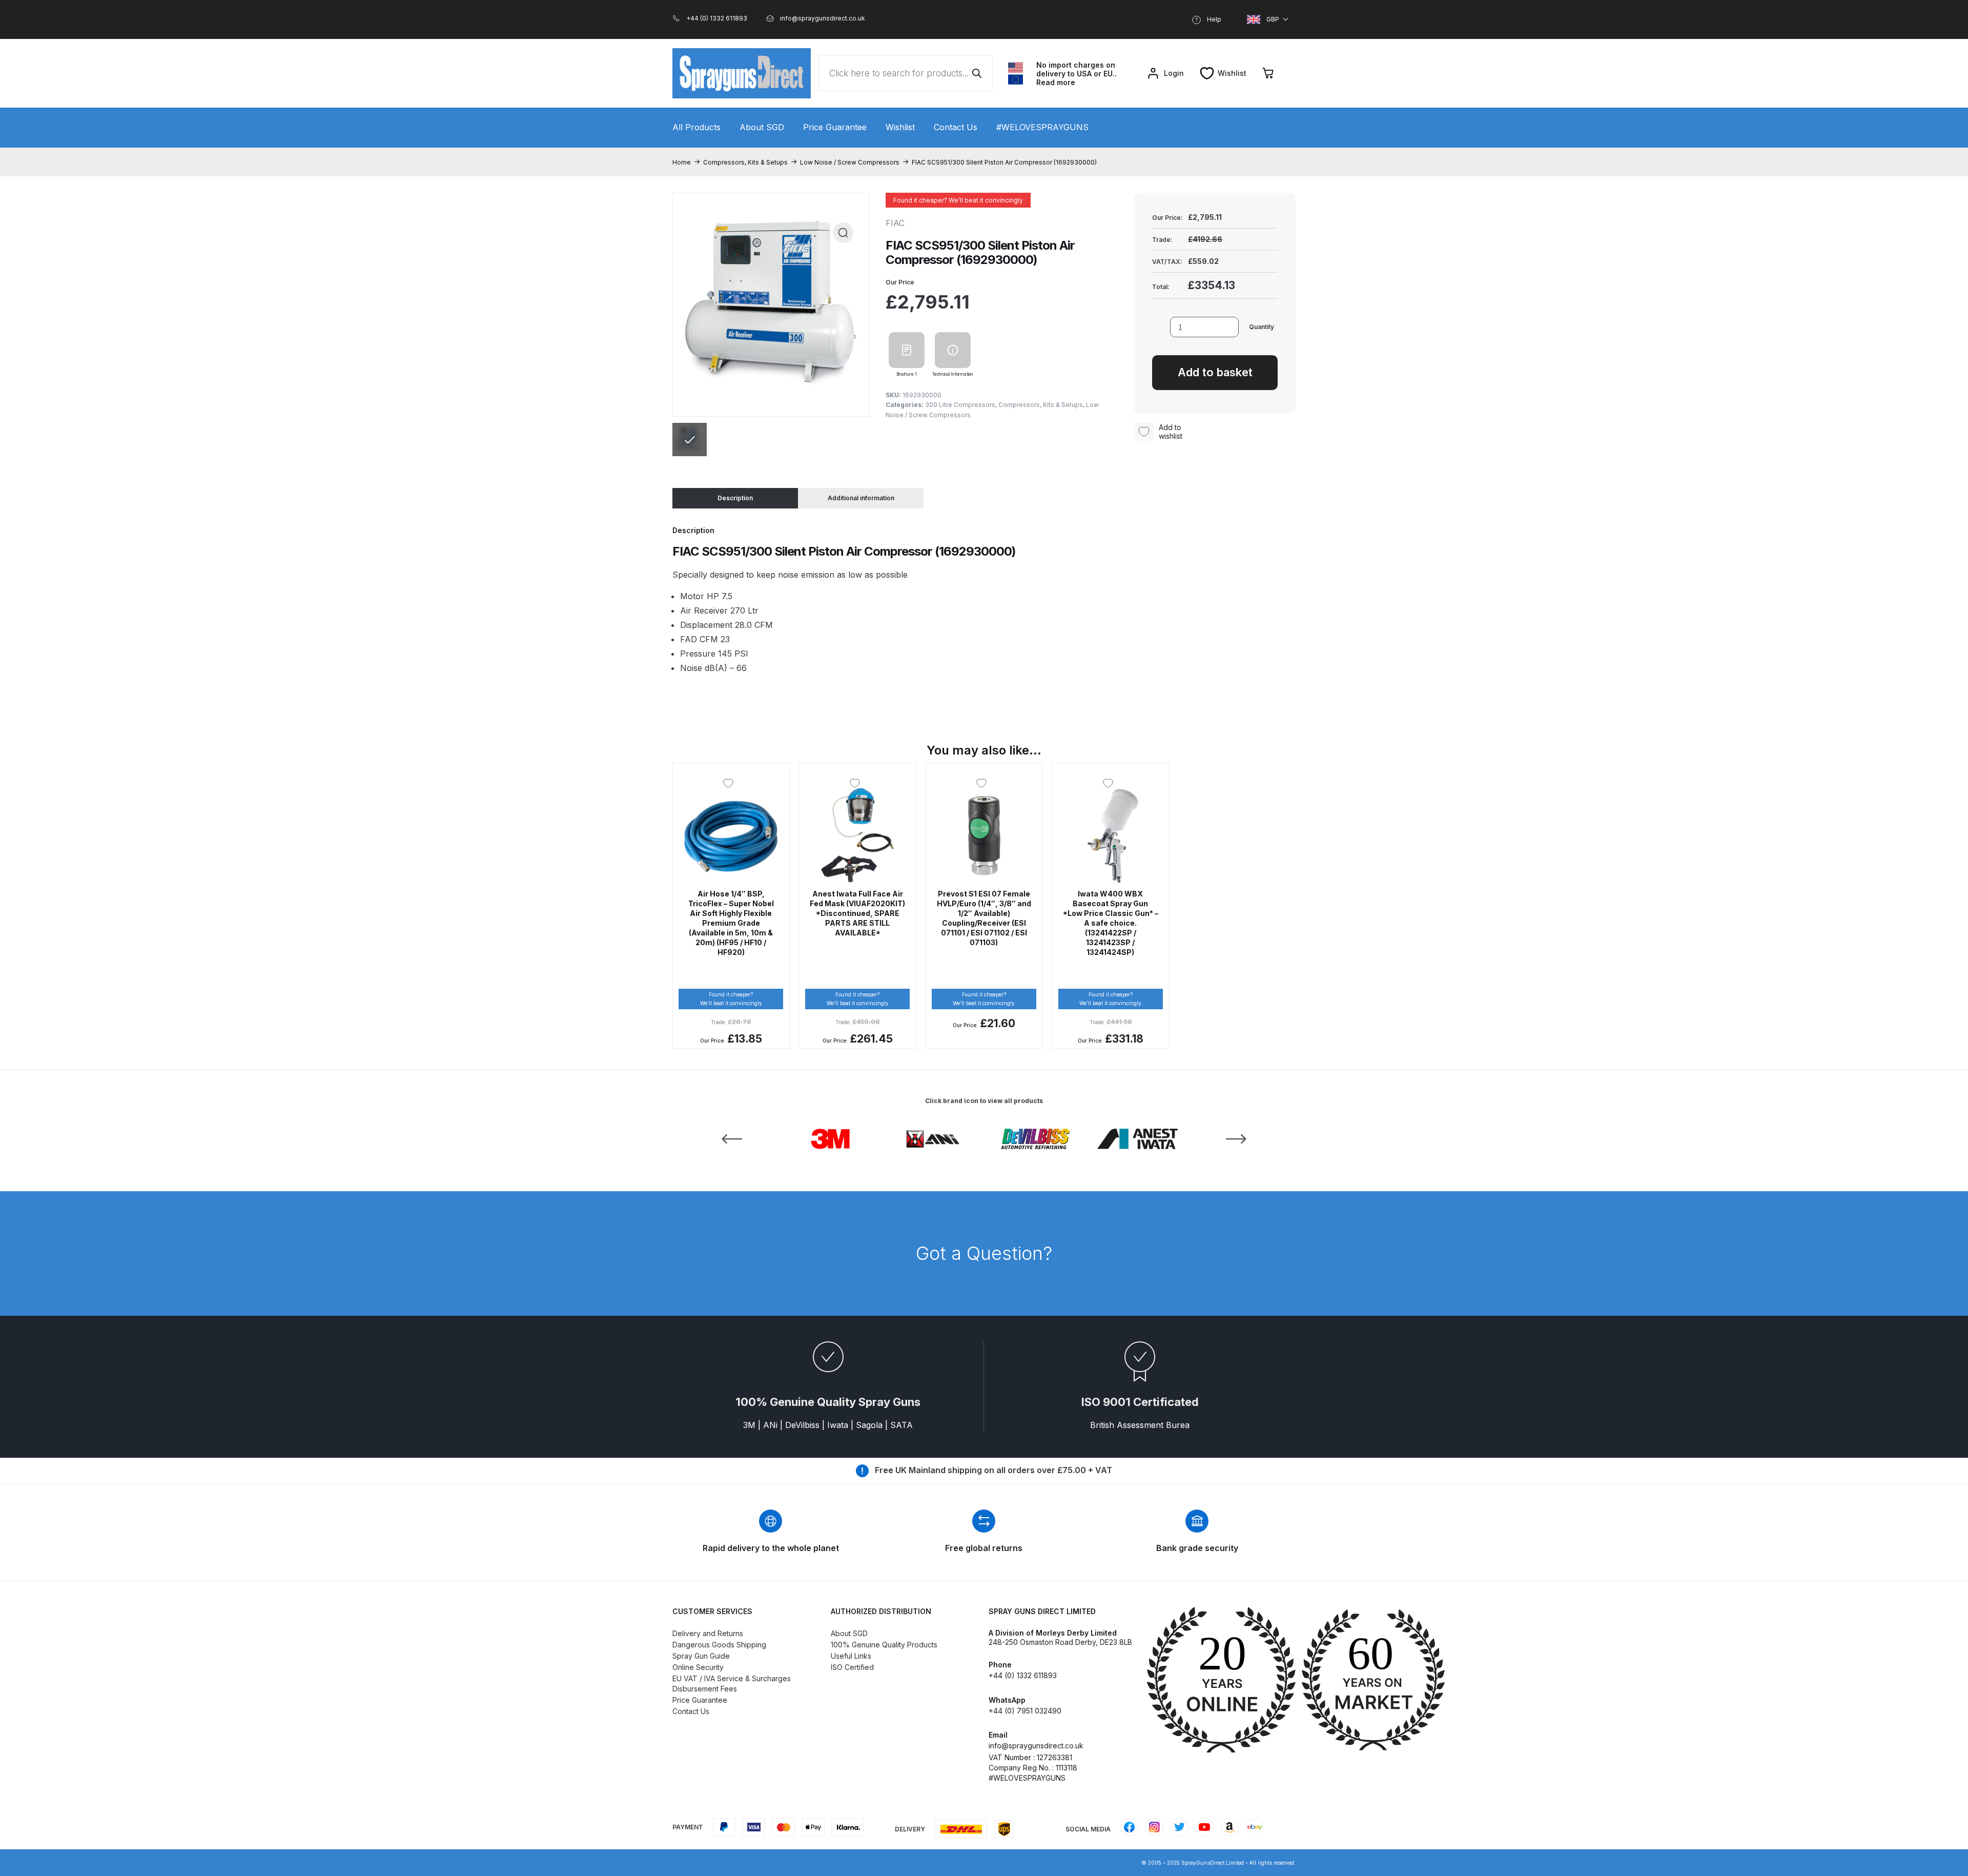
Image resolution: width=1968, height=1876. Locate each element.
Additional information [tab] (861, 498)
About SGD (762, 127)
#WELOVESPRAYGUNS (1042, 127)
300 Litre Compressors (960, 405)
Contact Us (956, 127)
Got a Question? (984, 1253)
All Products (696, 127)
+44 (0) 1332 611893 (1023, 1675)
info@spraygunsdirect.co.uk (1036, 1746)
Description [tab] (735, 498)
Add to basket (1215, 372)
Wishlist (900, 127)
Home (682, 162)
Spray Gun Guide (701, 1656)
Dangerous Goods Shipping (719, 1645)
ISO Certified (852, 1667)
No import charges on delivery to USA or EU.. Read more (1077, 74)
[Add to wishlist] (731, 783)
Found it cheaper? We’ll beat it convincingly (958, 200)
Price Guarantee (835, 127)
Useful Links (851, 1656)
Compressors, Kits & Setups (745, 162)
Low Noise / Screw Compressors (850, 162)
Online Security (698, 1667)
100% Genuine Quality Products (884, 1645)
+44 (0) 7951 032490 (1025, 1711)
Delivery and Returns (708, 1633)
